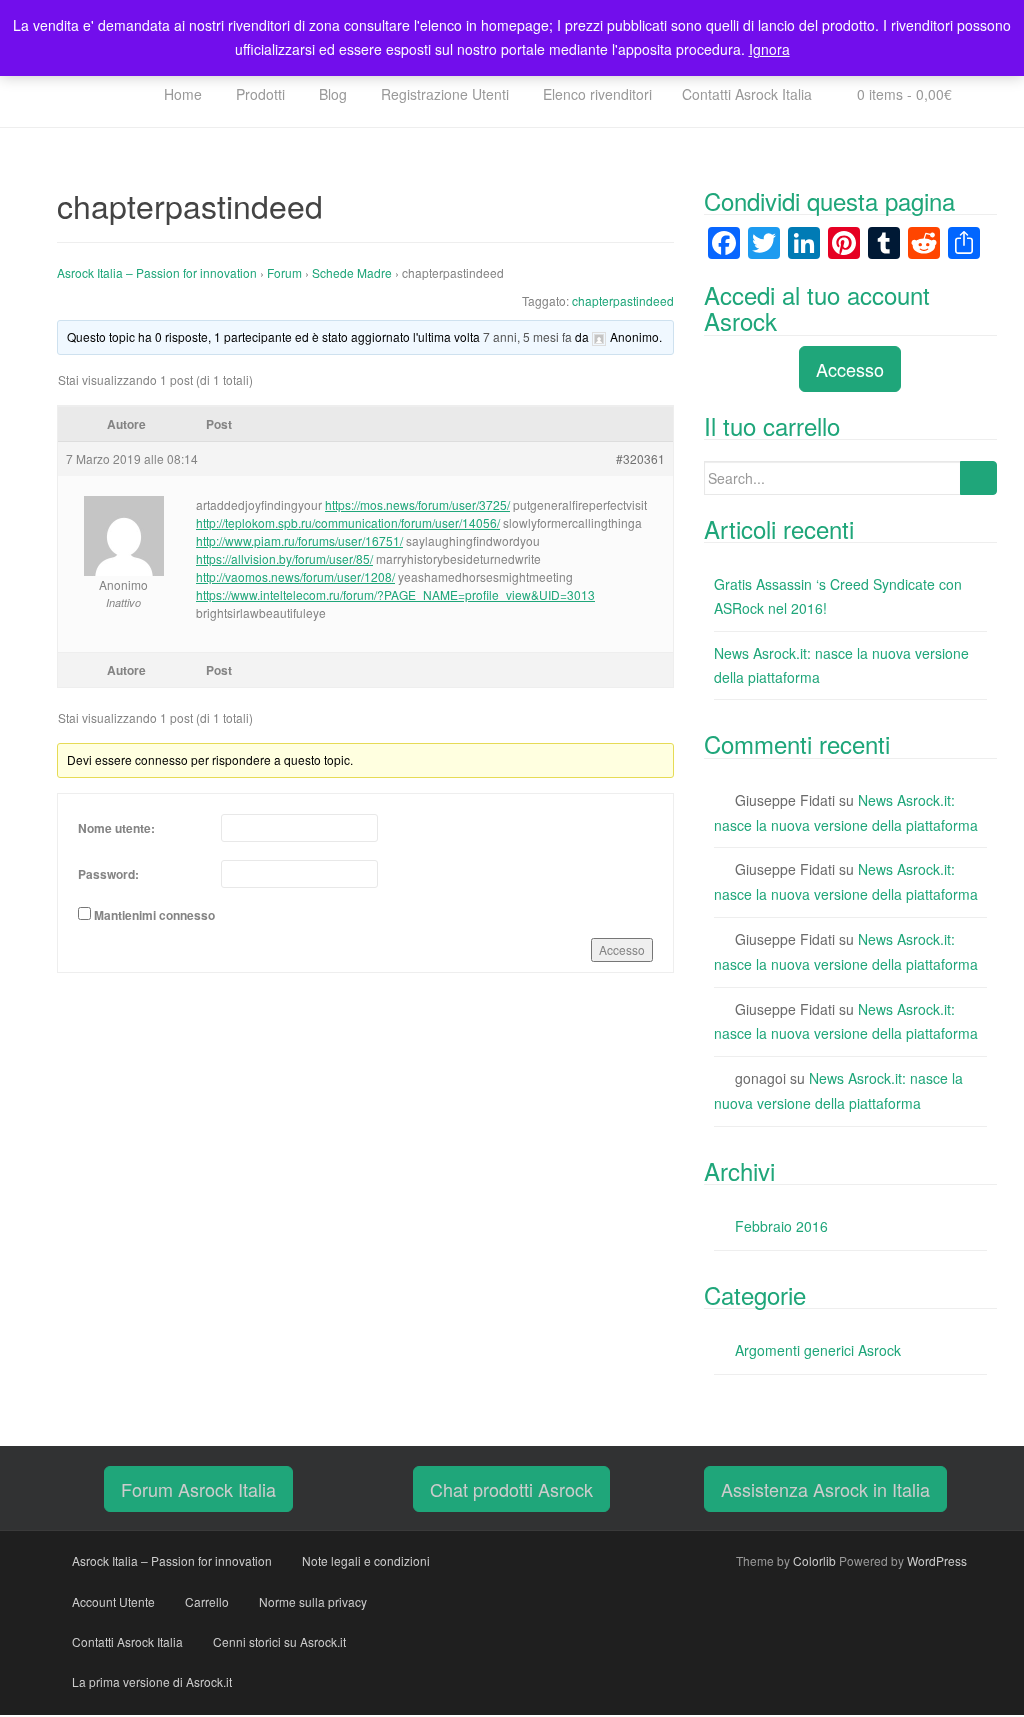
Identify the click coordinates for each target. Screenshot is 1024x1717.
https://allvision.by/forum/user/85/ (284, 558)
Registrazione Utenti (443, 94)
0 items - (902, 94)
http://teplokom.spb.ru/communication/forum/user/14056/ (348, 522)
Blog (331, 94)
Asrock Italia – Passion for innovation (157, 272)
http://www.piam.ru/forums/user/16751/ (299, 540)
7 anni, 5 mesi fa (527, 336)
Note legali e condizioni (366, 1560)
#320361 (640, 458)
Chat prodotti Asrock (511, 1489)
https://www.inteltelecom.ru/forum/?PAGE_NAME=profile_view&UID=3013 (395, 594)
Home (181, 94)
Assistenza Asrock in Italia (825, 1489)
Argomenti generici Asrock (818, 1350)
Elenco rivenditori (595, 94)
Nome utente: (116, 828)
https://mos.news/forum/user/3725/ (417, 504)
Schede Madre (352, 272)
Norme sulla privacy (313, 1601)
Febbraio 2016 (781, 1226)
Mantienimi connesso (154, 915)
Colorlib (814, 1560)
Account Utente (113, 1601)
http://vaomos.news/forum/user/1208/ (295, 576)
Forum (284, 272)
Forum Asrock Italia (198, 1489)
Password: (108, 874)
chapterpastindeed (623, 300)
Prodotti (258, 94)
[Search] (978, 478)
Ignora (769, 49)
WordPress (937, 1560)
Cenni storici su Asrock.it (279, 1641)
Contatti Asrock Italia (747, 94)
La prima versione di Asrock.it (152, 1681)
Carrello (207, 1601)
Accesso (622, 949)
